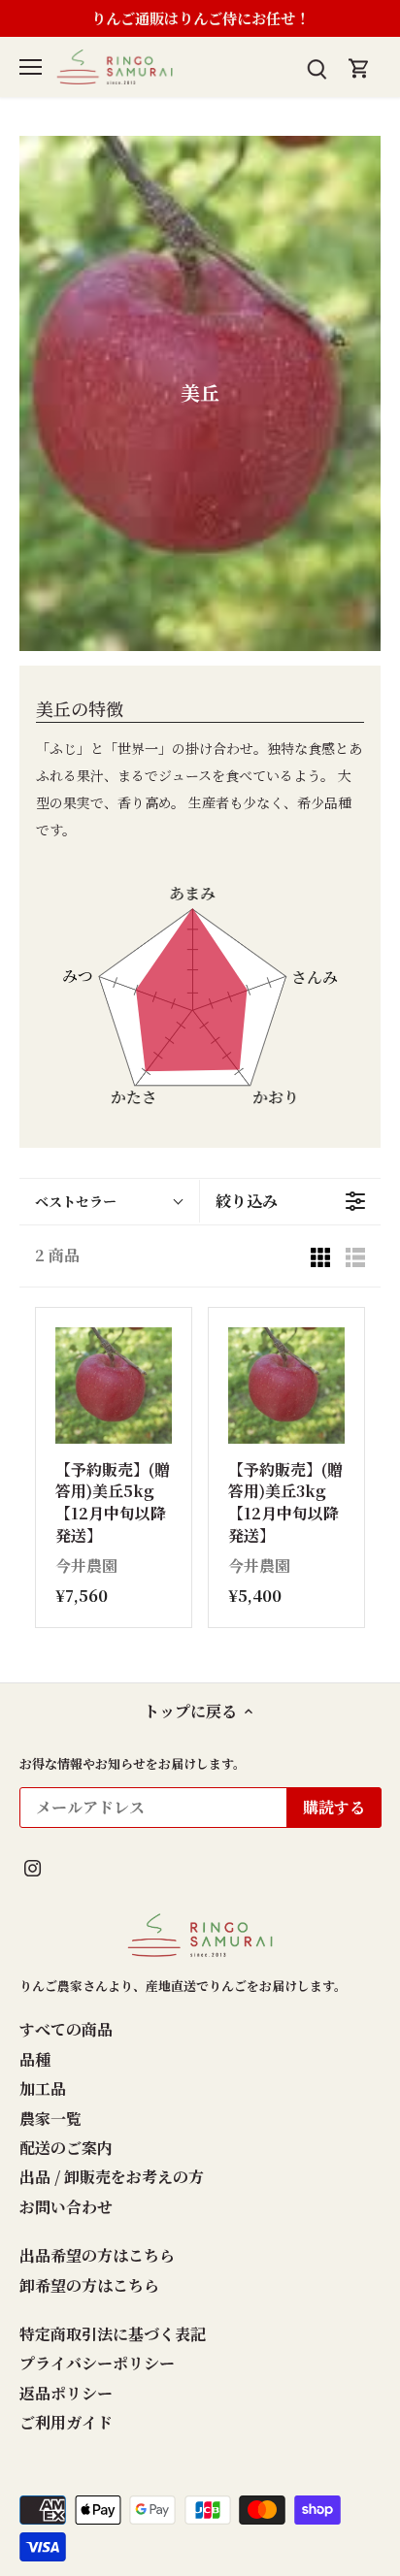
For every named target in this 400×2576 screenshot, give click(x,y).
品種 (35, 2059)
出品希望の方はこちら (97, 2255)
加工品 (43, 2088)
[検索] (317, 66)
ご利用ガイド (66, 2422)
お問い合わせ (66, 2207)
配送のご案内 (66, 2148)
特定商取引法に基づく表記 (113, 2334)
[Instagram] (33, 1867)
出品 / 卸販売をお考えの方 (112, 2177)
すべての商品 (66, 2029)
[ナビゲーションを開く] (31, 67)
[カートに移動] (359, 66)
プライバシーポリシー (97, 2363)
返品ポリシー (66, 2393)
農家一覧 (50, 2119)
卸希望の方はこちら (89, 2285)
